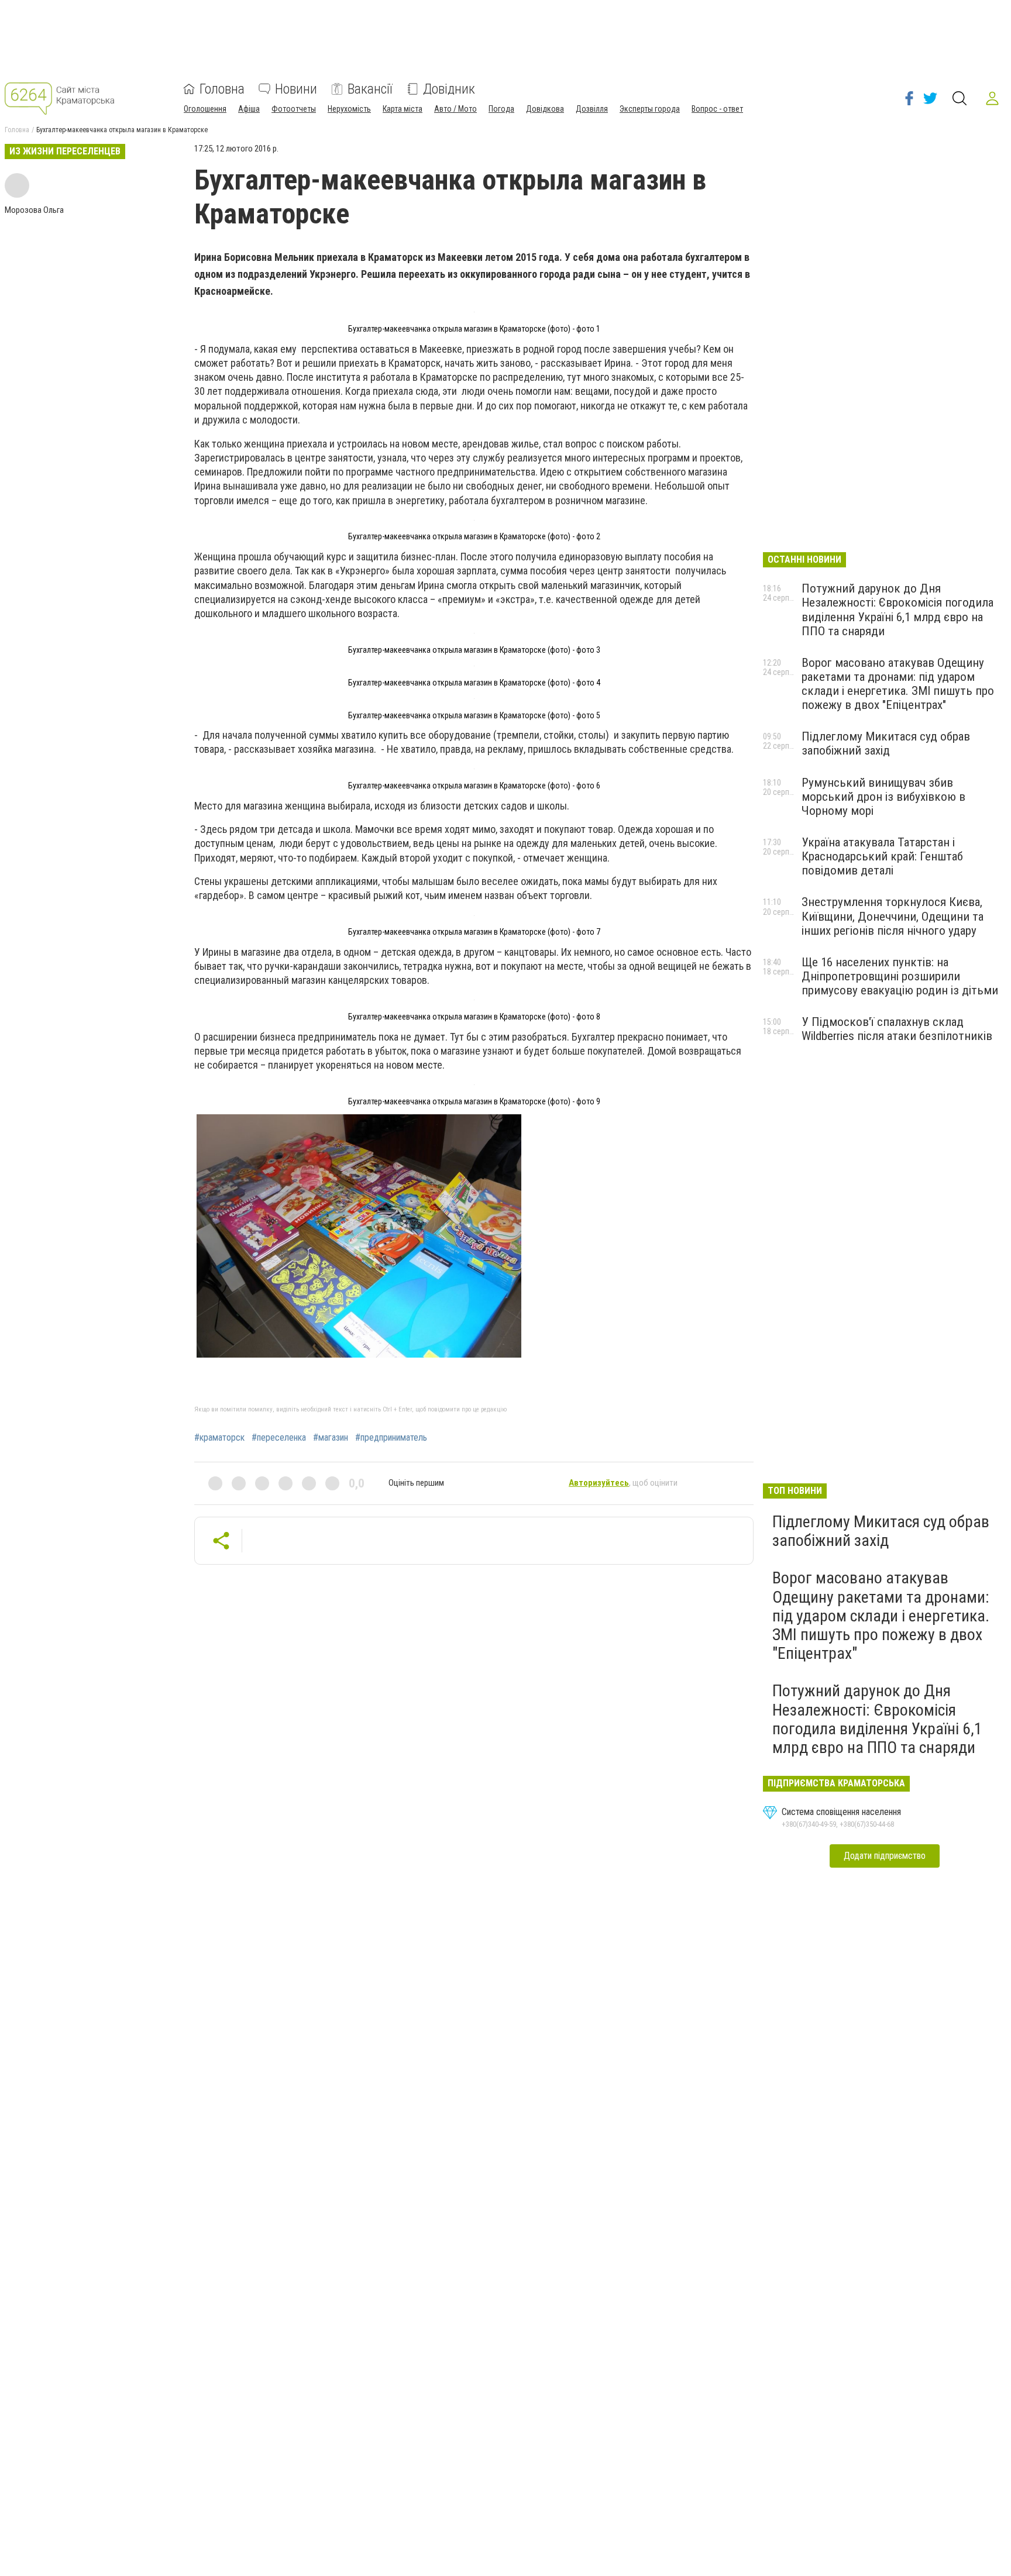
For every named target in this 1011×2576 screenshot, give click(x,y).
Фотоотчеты (294, 109)
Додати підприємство (885, 1856)
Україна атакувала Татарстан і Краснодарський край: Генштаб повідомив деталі (882, 856)
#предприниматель (391, 1438)
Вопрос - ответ (717, 109)
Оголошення (205, 109)
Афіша (249, 109)
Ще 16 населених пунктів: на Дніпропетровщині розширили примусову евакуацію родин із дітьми (900, 976)
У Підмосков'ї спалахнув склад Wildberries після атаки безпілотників (897, 1029)
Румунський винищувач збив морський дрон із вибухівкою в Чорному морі (883, 797)
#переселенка (279, 1438)
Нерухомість (349, 109)
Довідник (449, 89)
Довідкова (545, 109)
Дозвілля (592, 109)
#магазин (331, 1438)
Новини (296, 89)
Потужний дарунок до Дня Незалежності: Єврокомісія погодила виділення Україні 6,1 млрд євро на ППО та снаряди (897, 609)
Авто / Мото (455, 109)
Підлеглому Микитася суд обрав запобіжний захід (886, 743)
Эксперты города (650, 109)
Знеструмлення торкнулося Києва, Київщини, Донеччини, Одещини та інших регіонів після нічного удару (893, 916)
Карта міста (403, 109)
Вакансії (370, 89)
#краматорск (219, 1438)
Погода (501, 109)
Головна (222, 89)
